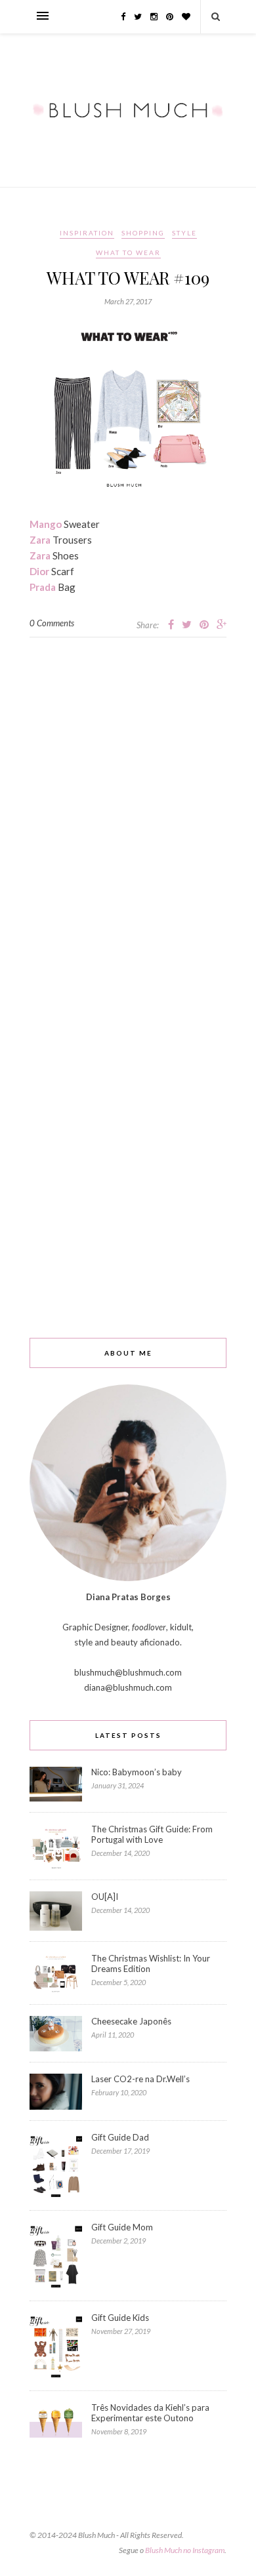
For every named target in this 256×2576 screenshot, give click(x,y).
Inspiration (87, 233)
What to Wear (128, 252)
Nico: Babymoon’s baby (137, 1772)
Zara (40, 540)
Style (184, 233)
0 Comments (52, 623)
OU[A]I (105, 1897)
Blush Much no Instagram (185, 2550)
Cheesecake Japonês (131, 2021)
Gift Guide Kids (120, 2318)
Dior (39, 571)
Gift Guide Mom (122, 2227)
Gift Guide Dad (120, 2137)
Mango (46, 524)
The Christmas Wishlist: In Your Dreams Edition (151, 1963)
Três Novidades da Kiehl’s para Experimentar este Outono (150, 2413)
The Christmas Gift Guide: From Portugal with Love (152, 1834)
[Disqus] (128, 801)
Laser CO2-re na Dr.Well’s (140, 2079)
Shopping (143, 233)
